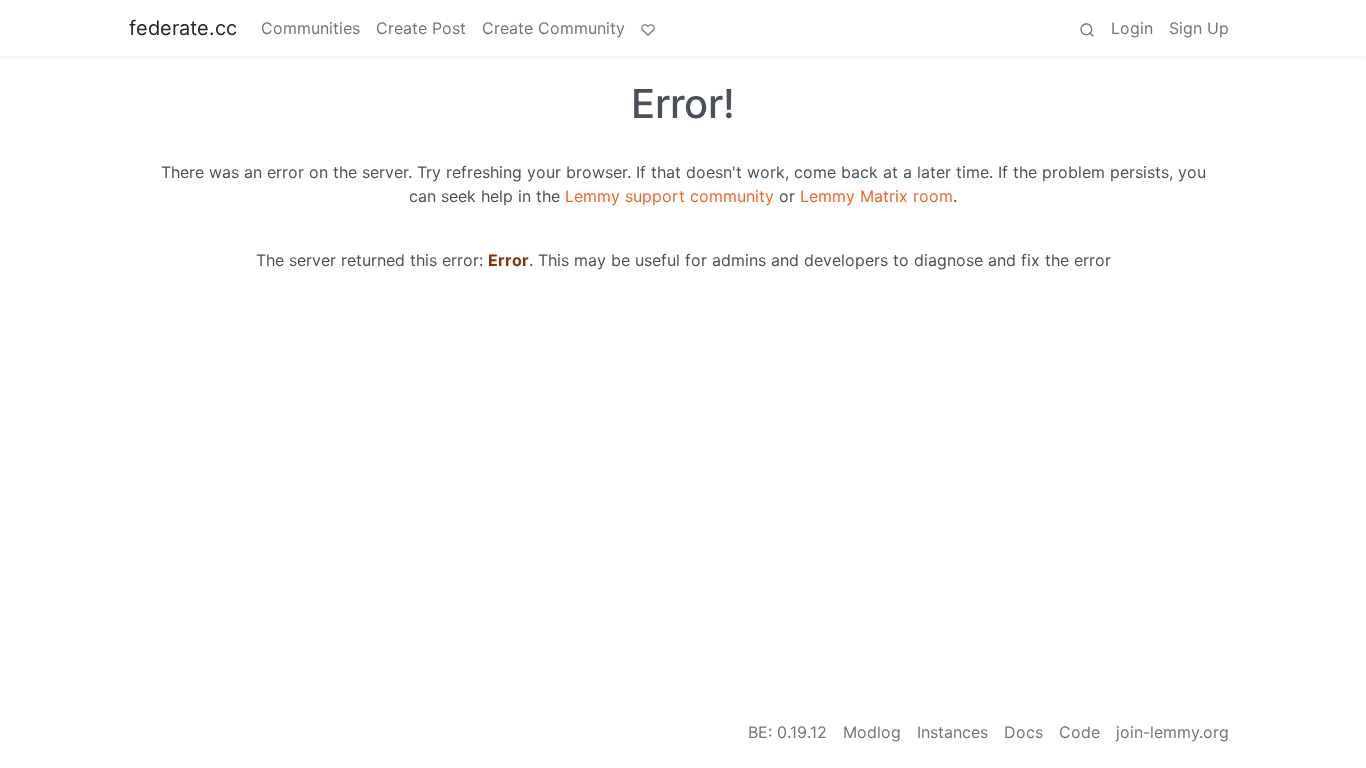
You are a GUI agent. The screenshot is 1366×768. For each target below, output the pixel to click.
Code (1079, 732)
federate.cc (183, 28)
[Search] (1087, 28)
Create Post (421, 28)
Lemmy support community (669, 196)
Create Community (553, 28)
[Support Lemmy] (648, 28)
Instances (952, 732)
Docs (1023, 732)
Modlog (872, 732)
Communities (310, 28)
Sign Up (1199, 28)
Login (1132, 28)
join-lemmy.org (1172, 732)
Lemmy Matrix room (876, 196)
